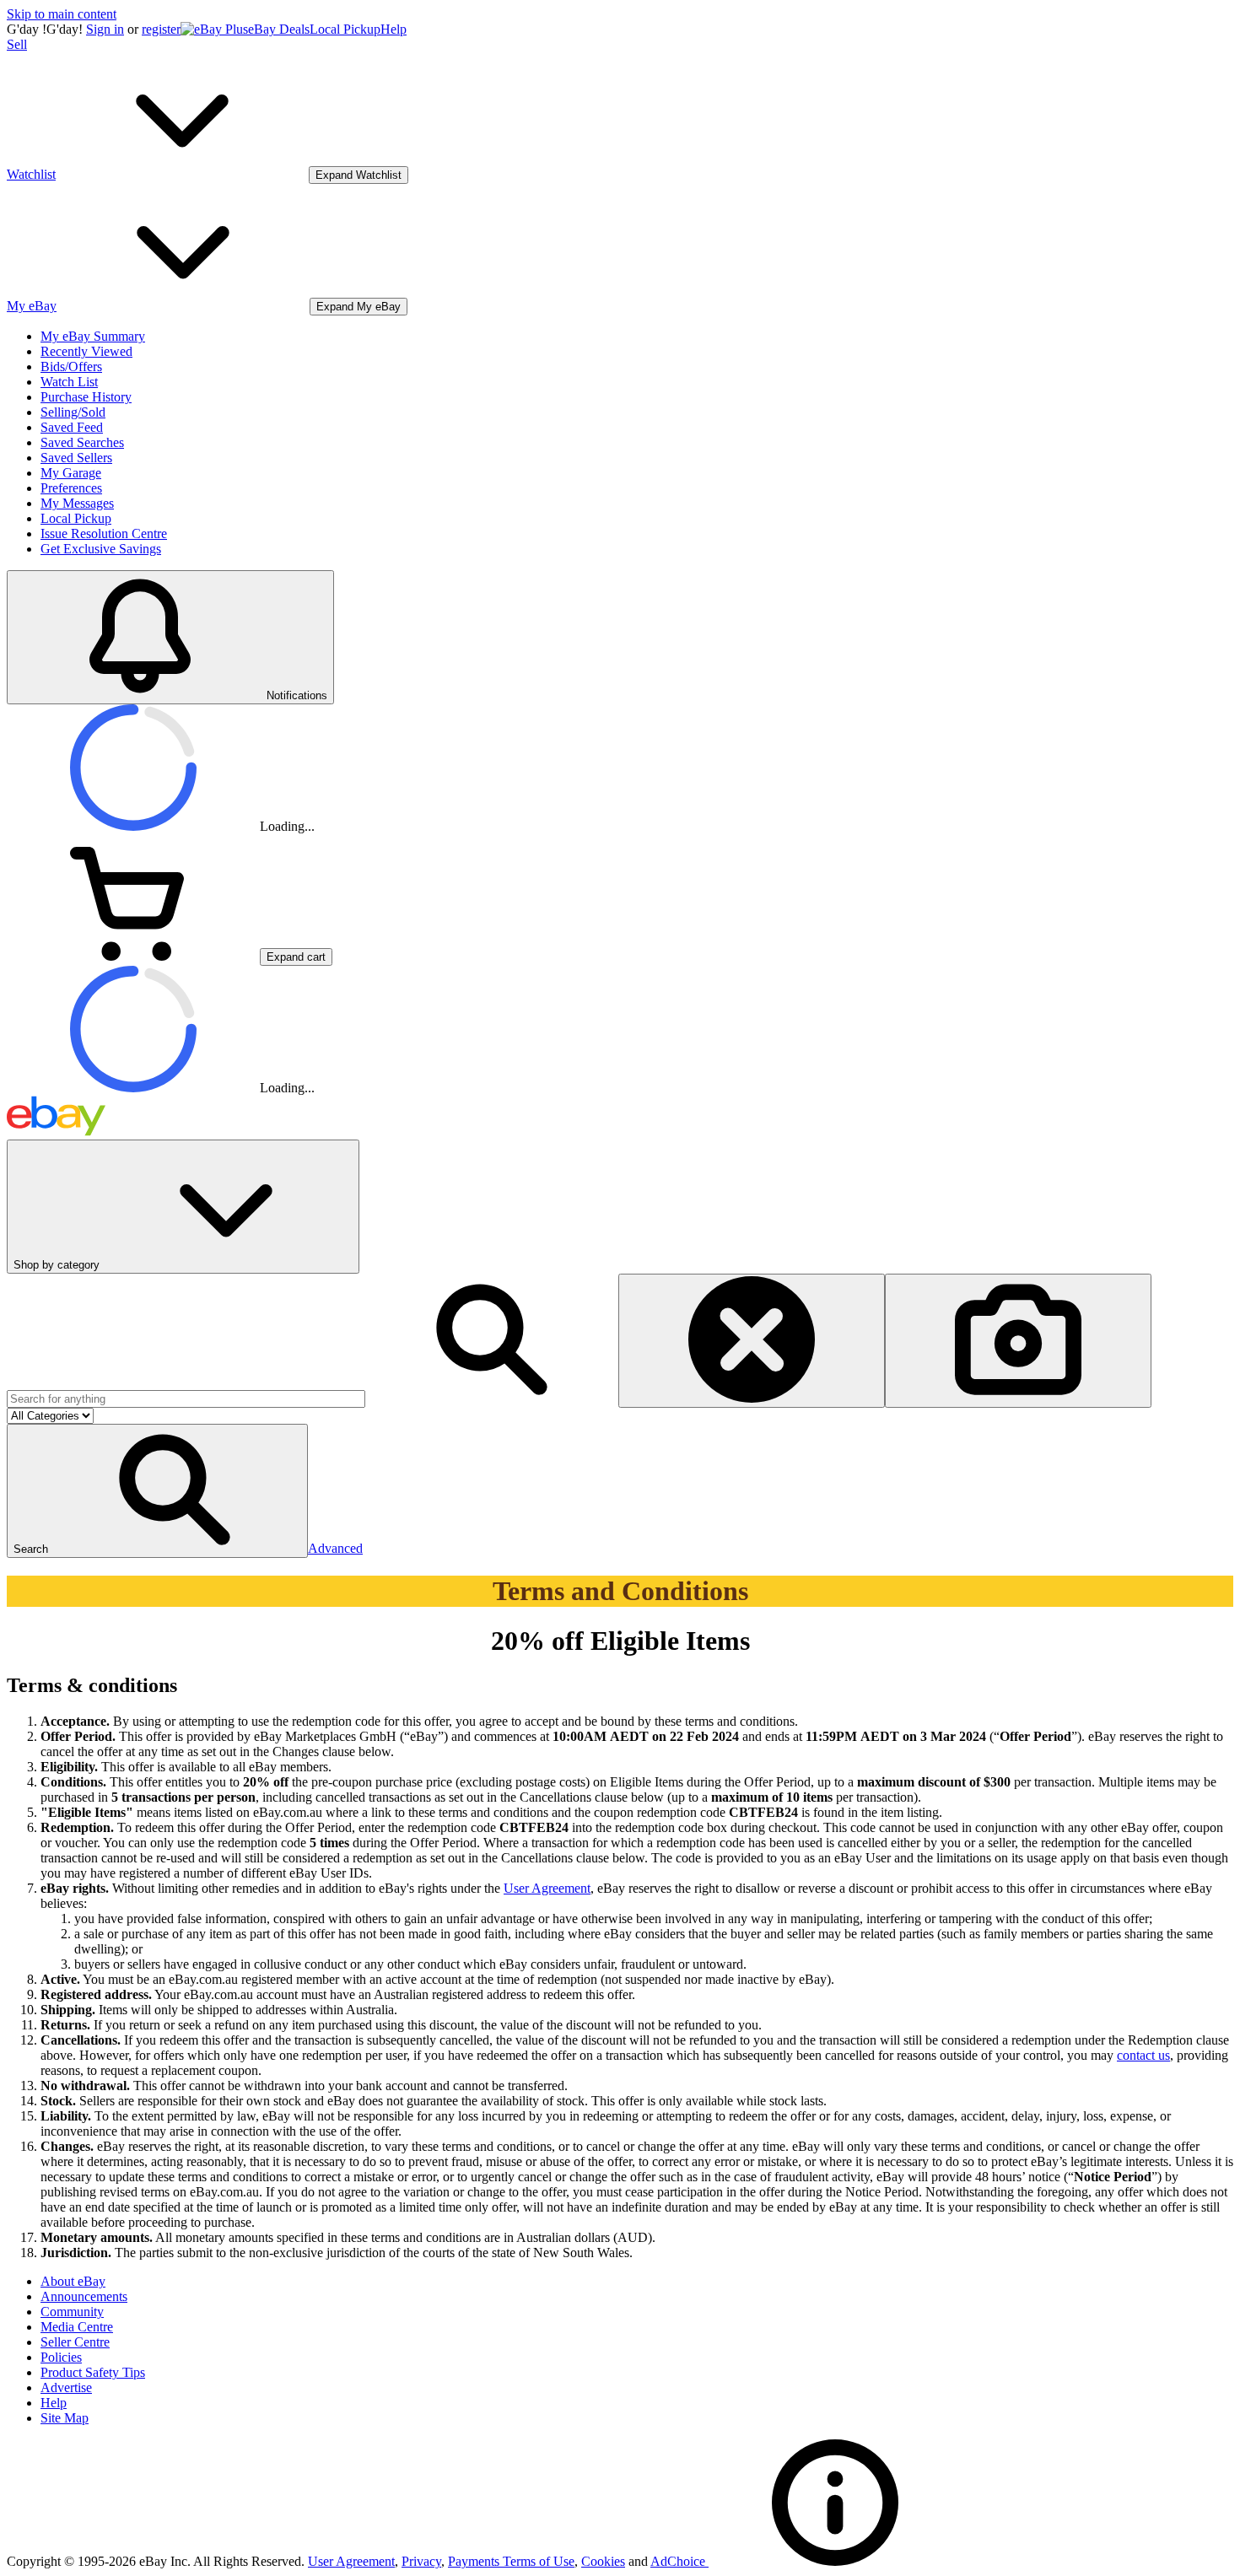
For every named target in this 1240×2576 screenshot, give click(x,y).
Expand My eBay (359, 307)
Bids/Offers (71, 366)
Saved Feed (72, 427)
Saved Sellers (76, 458)
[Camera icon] (1018, 1341)
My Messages (77, 503)
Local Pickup (345, 29)
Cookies (603, 2561)
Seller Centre (75, 2342)
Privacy (421, 2561)
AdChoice (679, 2561)
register (161, 29)
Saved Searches (82, 442)
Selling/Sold (73, 412)
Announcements (84, 2296)
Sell (17, 44)
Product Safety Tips (93, 2372)
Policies (61, 2357)
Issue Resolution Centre (104, 534)
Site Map (65, 2418)
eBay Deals (279, 29)
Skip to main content (62, 14)
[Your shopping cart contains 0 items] (133, 956)
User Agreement (547, 1888)
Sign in (105, 29)
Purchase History (86, 397)
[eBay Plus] (214, 29)
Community (72, 2312)
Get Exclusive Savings (101, 549)
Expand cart (296, 957)
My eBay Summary (93, 336)
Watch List (69, 382)
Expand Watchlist (359, 175)
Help (394, 29)
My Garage (71, 473)
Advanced (335, 1548)
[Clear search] (752, 1341)
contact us (1143, 2055)
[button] (157, 1491)
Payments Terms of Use (511, 2561)
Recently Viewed (86, 351)
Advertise (66, 2387)
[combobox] (186, 1399)
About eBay (73, 2281)
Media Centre (77, 2327)
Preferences (71, 488)
